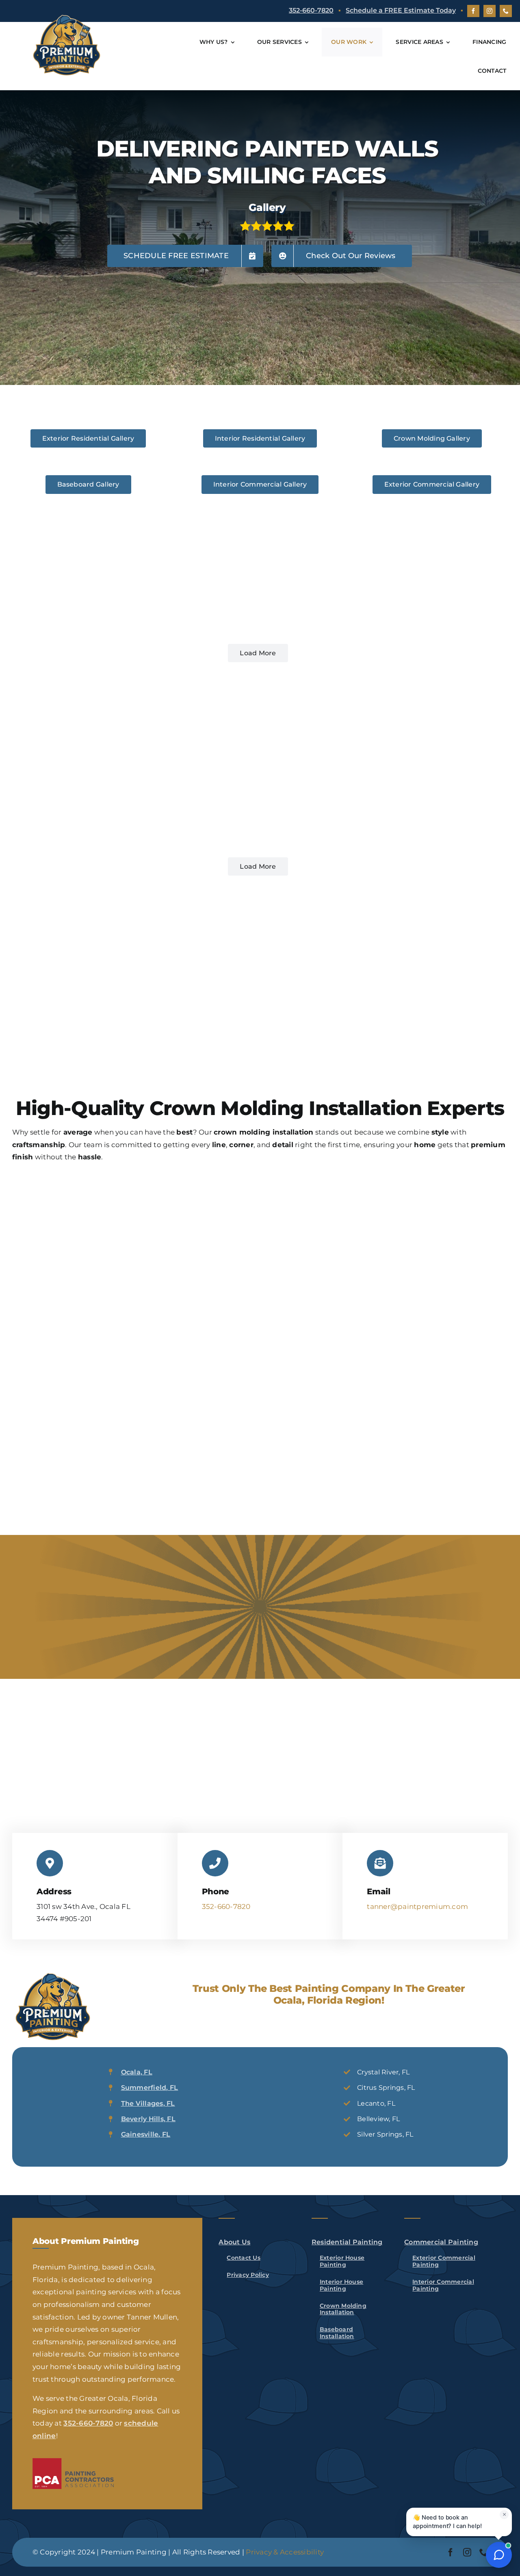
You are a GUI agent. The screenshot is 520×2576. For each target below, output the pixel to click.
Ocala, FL (137, 2072)
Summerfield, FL (150, 2088)
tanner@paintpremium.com (417, 1906)
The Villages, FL (148, 2103)
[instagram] (490, 11)
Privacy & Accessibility (285, 2552)
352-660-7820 (311, 10)
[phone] (506, 11)
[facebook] (473, 11)
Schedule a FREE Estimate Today (401, 10)
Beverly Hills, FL (148, 2119)
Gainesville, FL (146, 2134)
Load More (258, 653)
